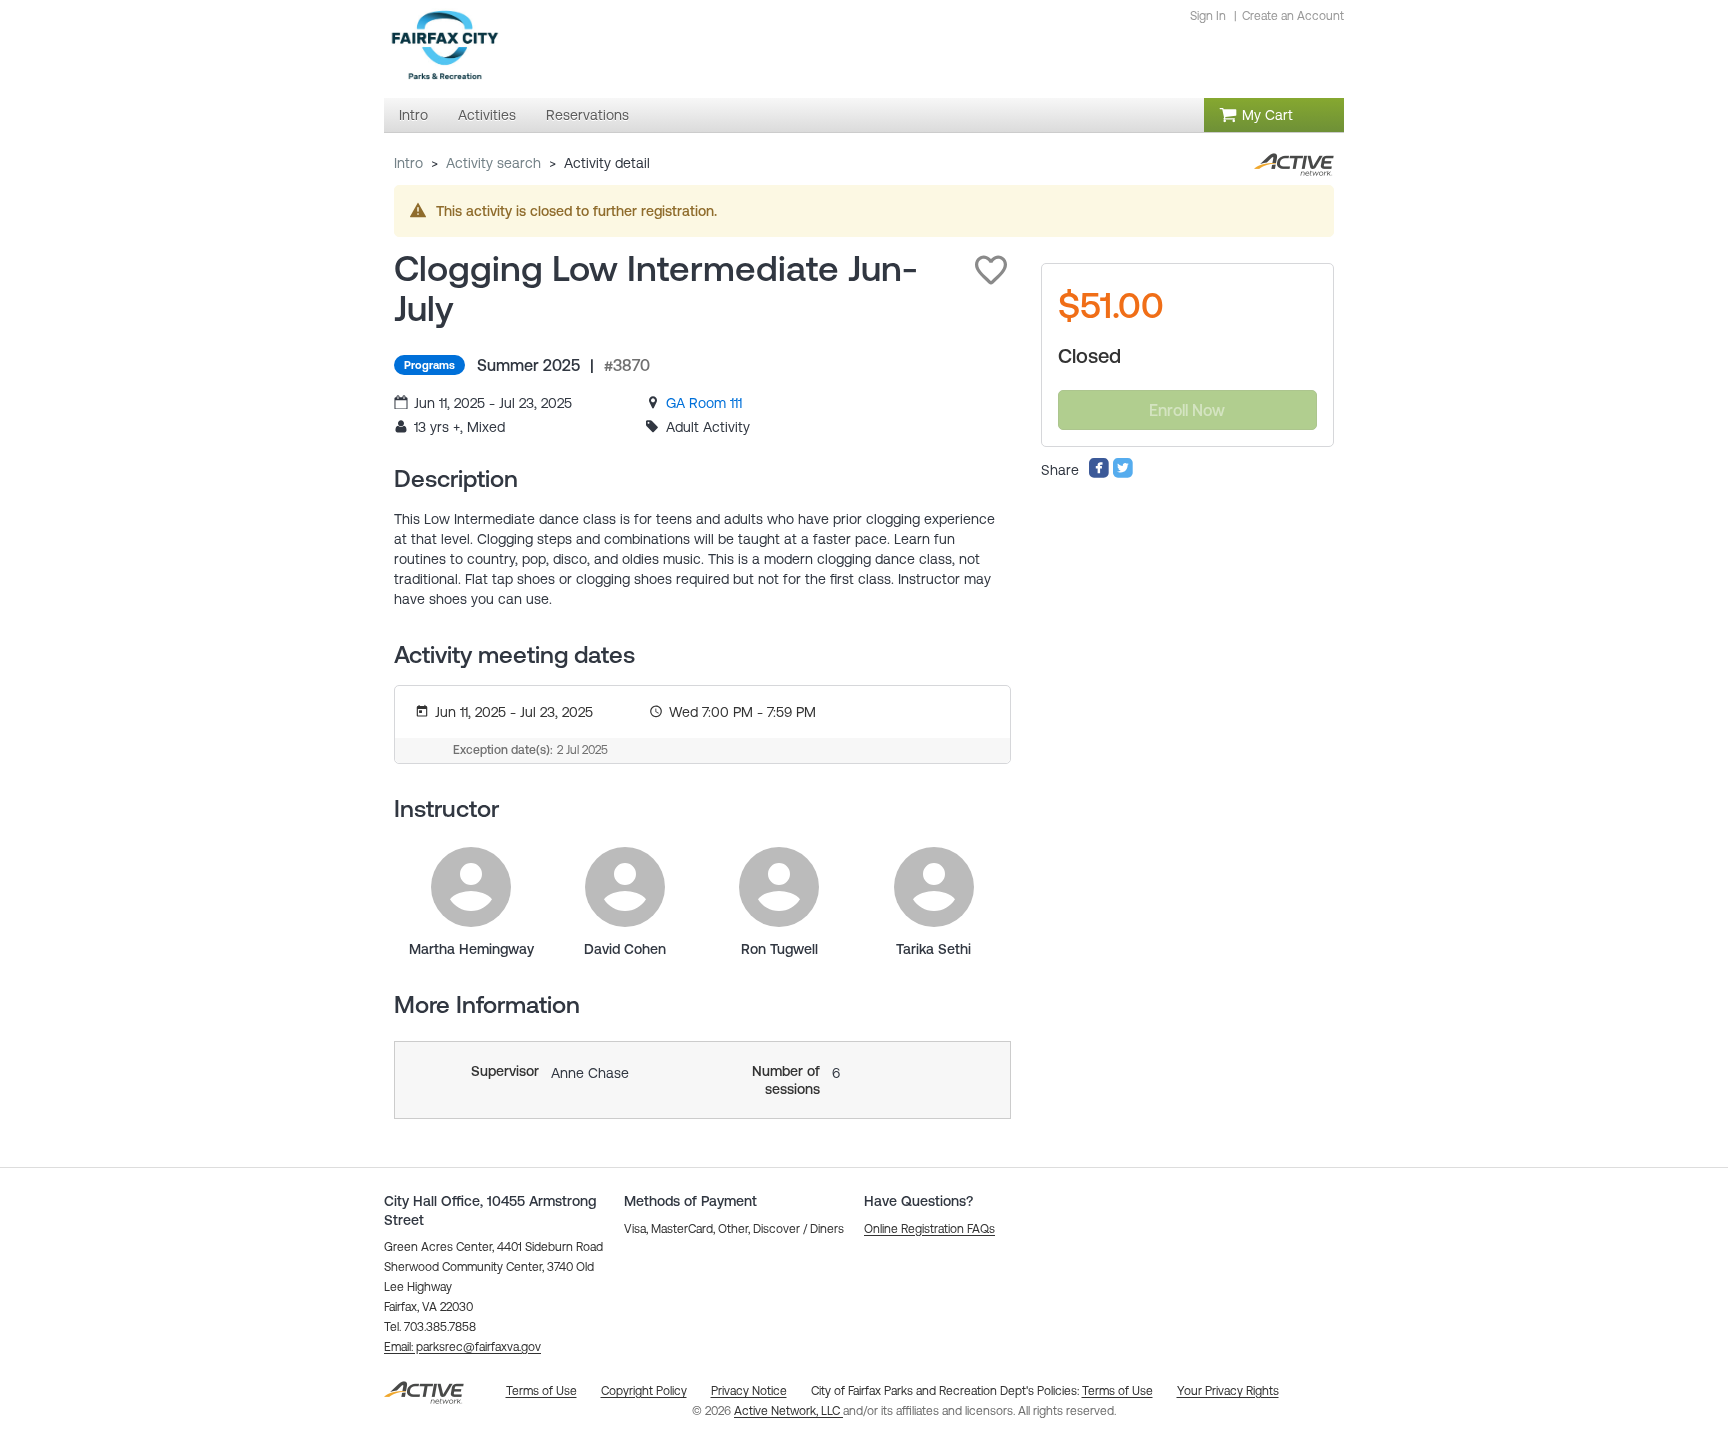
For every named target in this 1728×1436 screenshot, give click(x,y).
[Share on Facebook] (1099, 474)
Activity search (493, 163)
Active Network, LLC (788, 1411)
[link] (704, 403)
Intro (408, 163)
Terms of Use (1117, 1391)
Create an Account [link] (1293, 16)
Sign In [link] (1208, 16)
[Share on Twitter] (1123, 474)
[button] (991, 270)
